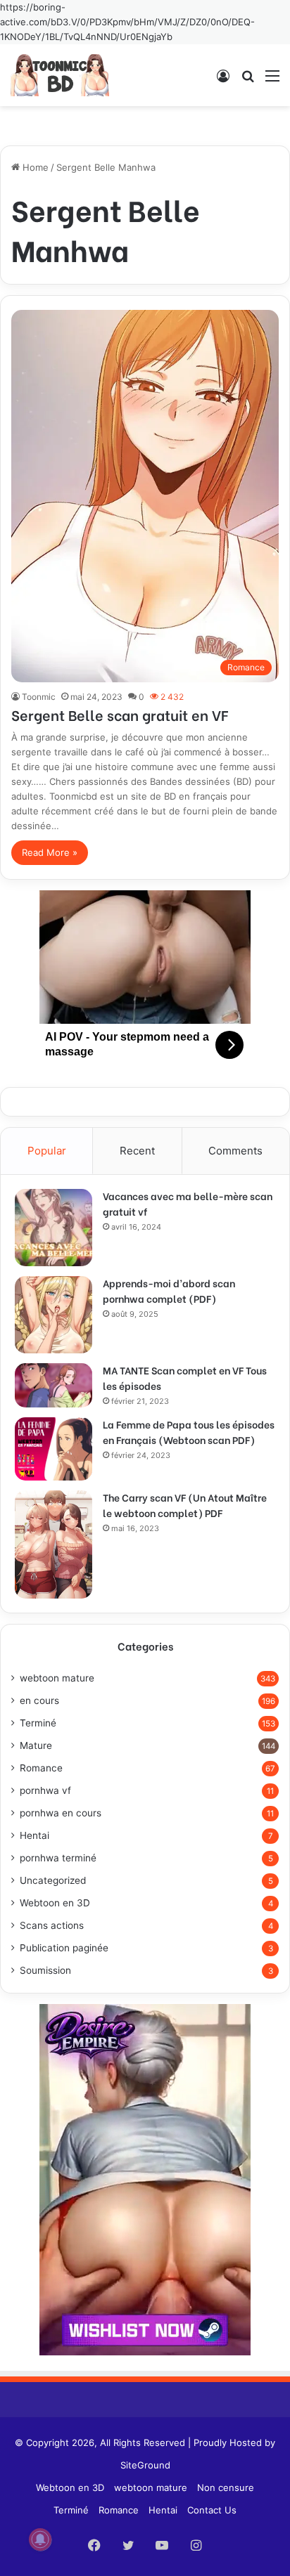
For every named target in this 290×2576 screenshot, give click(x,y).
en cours (39, 1700)
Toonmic (39, 697)
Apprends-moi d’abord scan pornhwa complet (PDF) (169, 1290)
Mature (36, 1745)
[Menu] (272, 80)
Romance (41, 1768)
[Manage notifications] (40, 2539)
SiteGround (145, 2465)
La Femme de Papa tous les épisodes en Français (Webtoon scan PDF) (189, 1432)
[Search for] (248, 80)
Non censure (226, 2487)
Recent (137, 1151)
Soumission (45, 1970)
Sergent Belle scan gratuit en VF (120, 714)
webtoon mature (57, 1678)
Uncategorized (53, 1880)
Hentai (34, 1835)
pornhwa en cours (61, 1813)
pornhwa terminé (58, 1858)
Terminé (38, 1723)
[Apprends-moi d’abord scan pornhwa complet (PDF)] (53, 1315)
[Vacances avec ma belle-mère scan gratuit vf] (53, 1228)
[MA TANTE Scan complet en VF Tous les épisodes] (53, 1385)
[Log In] (223, 80)
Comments (235, 1151)
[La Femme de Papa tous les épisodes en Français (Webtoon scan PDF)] (53, 1449)
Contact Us (212, 2510)
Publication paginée (64, 1948)
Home (34, 167)
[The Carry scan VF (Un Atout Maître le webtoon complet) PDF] (53, 1544)
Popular (47, 1151)
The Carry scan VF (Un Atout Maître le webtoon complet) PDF (185, 1505)
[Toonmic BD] (60, 75)
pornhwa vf (45, 1790)
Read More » (50, 852)
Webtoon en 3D (55, 1903)
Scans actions (52, 1925)
